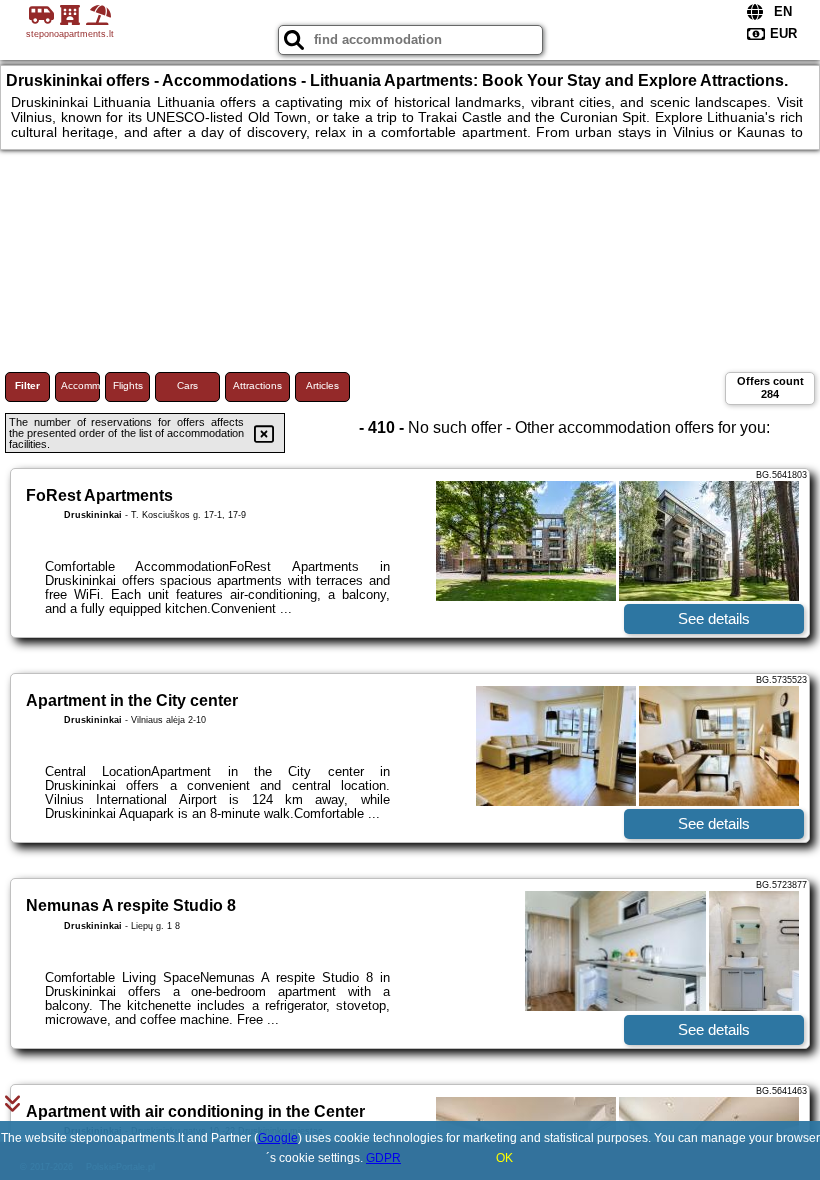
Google (278, 1138)
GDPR (383, 1158)
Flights (128, 385)
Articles (322, 385)
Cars (187, 385)
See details (714, 618)
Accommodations (80, 385)
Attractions (257, 385)
